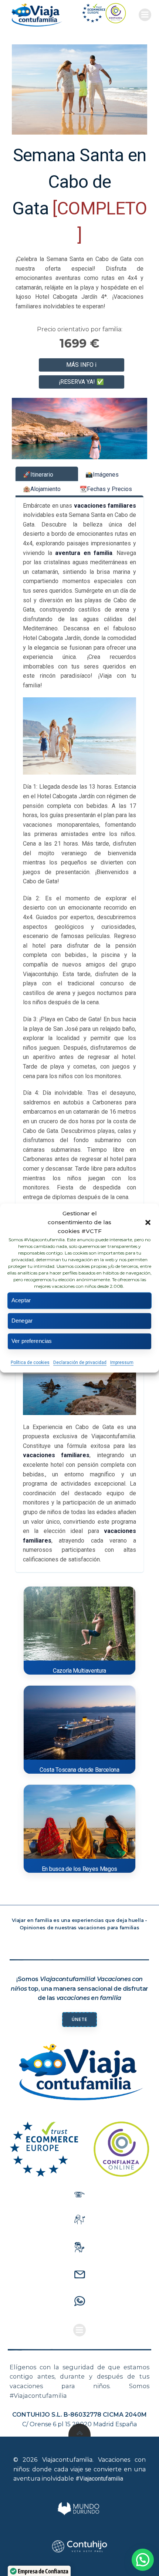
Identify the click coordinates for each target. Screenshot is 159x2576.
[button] (148, 1222)
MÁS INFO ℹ (81, 365)
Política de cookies (30, 1363)
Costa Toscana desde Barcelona (79, 1770)
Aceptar (21, 1300)
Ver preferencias (32, 1341)
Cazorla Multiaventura (79, 1671)
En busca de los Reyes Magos (79, 1869)
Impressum (122, 1363)
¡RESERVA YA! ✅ (81, 382)
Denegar (22, 1321)
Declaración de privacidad (80, 1363)
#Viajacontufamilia (99, 2479)
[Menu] (145, 15)
